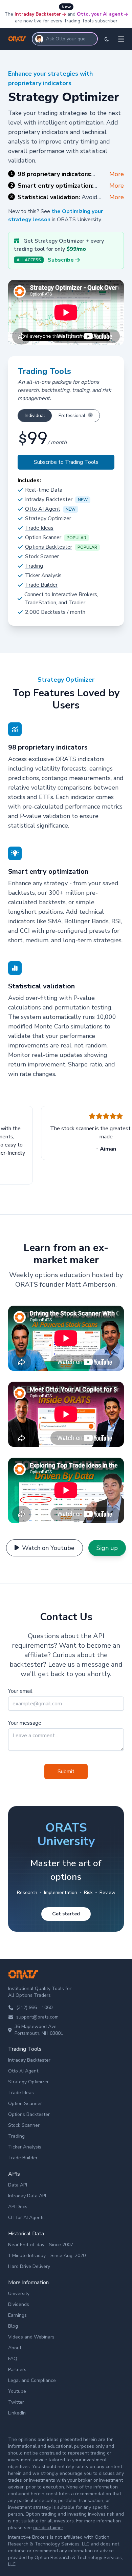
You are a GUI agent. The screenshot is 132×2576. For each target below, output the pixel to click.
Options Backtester (49, 547)
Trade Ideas (39, 528)
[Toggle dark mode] (107, 39)
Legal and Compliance (32, 2380)
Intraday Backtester (38, 14)
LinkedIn (17, 2413)
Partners (17, 2370)
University (19, 2294)
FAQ (13, 2359)
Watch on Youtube (48, 1548)
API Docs (18, 2207)
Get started (66, 1914)
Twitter (16, 2402)
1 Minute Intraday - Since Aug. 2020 (47, 2256)
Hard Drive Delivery (29, 2266)
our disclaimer (48, 2528)
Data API (18, 2185)
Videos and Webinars (31, 2337)
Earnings (17, 2315)
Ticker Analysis (43, 575)
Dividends (19, 2304)
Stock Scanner (42, 556)
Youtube (17, 2391)
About (15, 2348)
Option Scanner (43, 537)
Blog (13, 2326)
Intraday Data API (27, 2196)
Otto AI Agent (43, 509)
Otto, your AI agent (100, 14)
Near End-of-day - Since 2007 (41, 2245)
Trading (34, 566)
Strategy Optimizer (48, 518)
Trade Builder (41, 585)
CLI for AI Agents (26, 2218)
